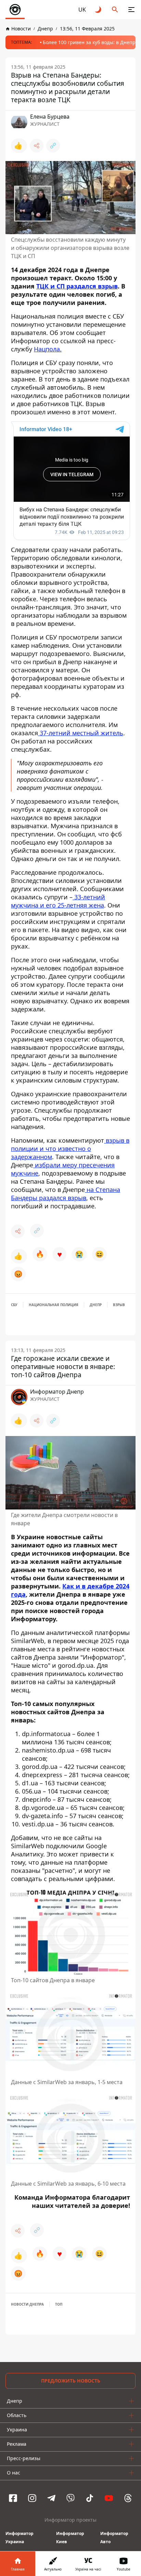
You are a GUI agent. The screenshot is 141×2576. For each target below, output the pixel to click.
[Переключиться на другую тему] (99, 10)
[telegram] (51, 2498)
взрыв (119, 1305)
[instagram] (32, 2498)
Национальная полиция (54, 1305)
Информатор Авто (114, 2538)
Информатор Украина (20, 2538)
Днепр (96, 1305)
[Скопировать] (53, 146)
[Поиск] (115, 10)
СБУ (14, 1305)
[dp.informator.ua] (15, 10)
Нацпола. (48, 349)
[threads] (128, 2498)
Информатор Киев (70, 2538)
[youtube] (109, 2498)
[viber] (70, 2498)
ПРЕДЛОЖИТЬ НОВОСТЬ (71, 2381)
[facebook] (13, 2498)
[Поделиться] (37, 146)
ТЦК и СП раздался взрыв (77, 286)
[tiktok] (90, 2498)
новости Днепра (27, 2304)
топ (59, 2304)
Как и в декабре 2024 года (70, 1590)
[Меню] (131, 10)
